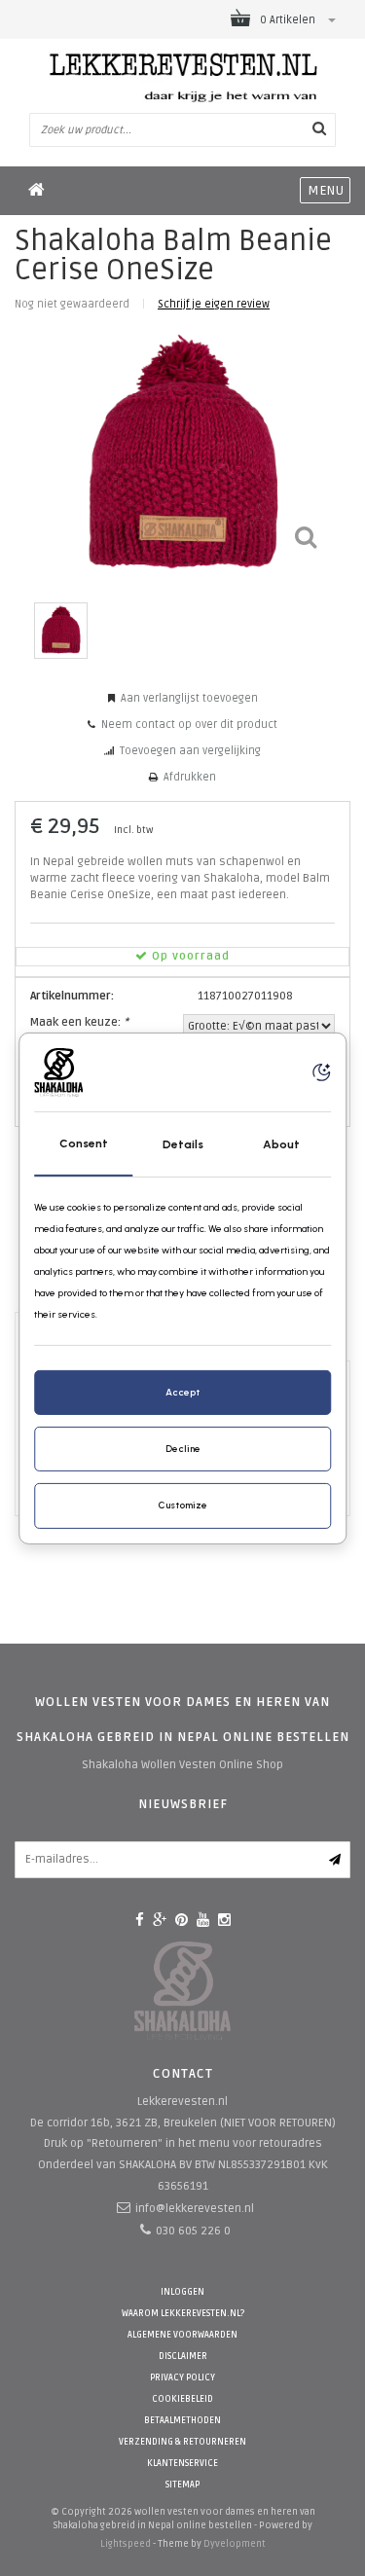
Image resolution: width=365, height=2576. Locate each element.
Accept (182, 1392)
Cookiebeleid (182, 2399)
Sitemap (182, 2485)
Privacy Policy (182, 2378)
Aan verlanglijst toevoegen (189, 698)
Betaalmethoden (182, 2421)
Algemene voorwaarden (182, 2335)
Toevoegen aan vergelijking (190, 751)
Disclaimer (183, 2357)
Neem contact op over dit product (189, 725)
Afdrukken (190, 777)
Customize (182, 1505)
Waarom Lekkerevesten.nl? (183, 2314)
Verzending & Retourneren (182, 2442)
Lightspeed (126, 2544)
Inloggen (182, 2292)
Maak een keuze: (79, 1022)
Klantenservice (182, 2464)
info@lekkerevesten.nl (195, 2209)
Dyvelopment (235, 2544)
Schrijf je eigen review (214, 304)
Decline (183, 1449)
